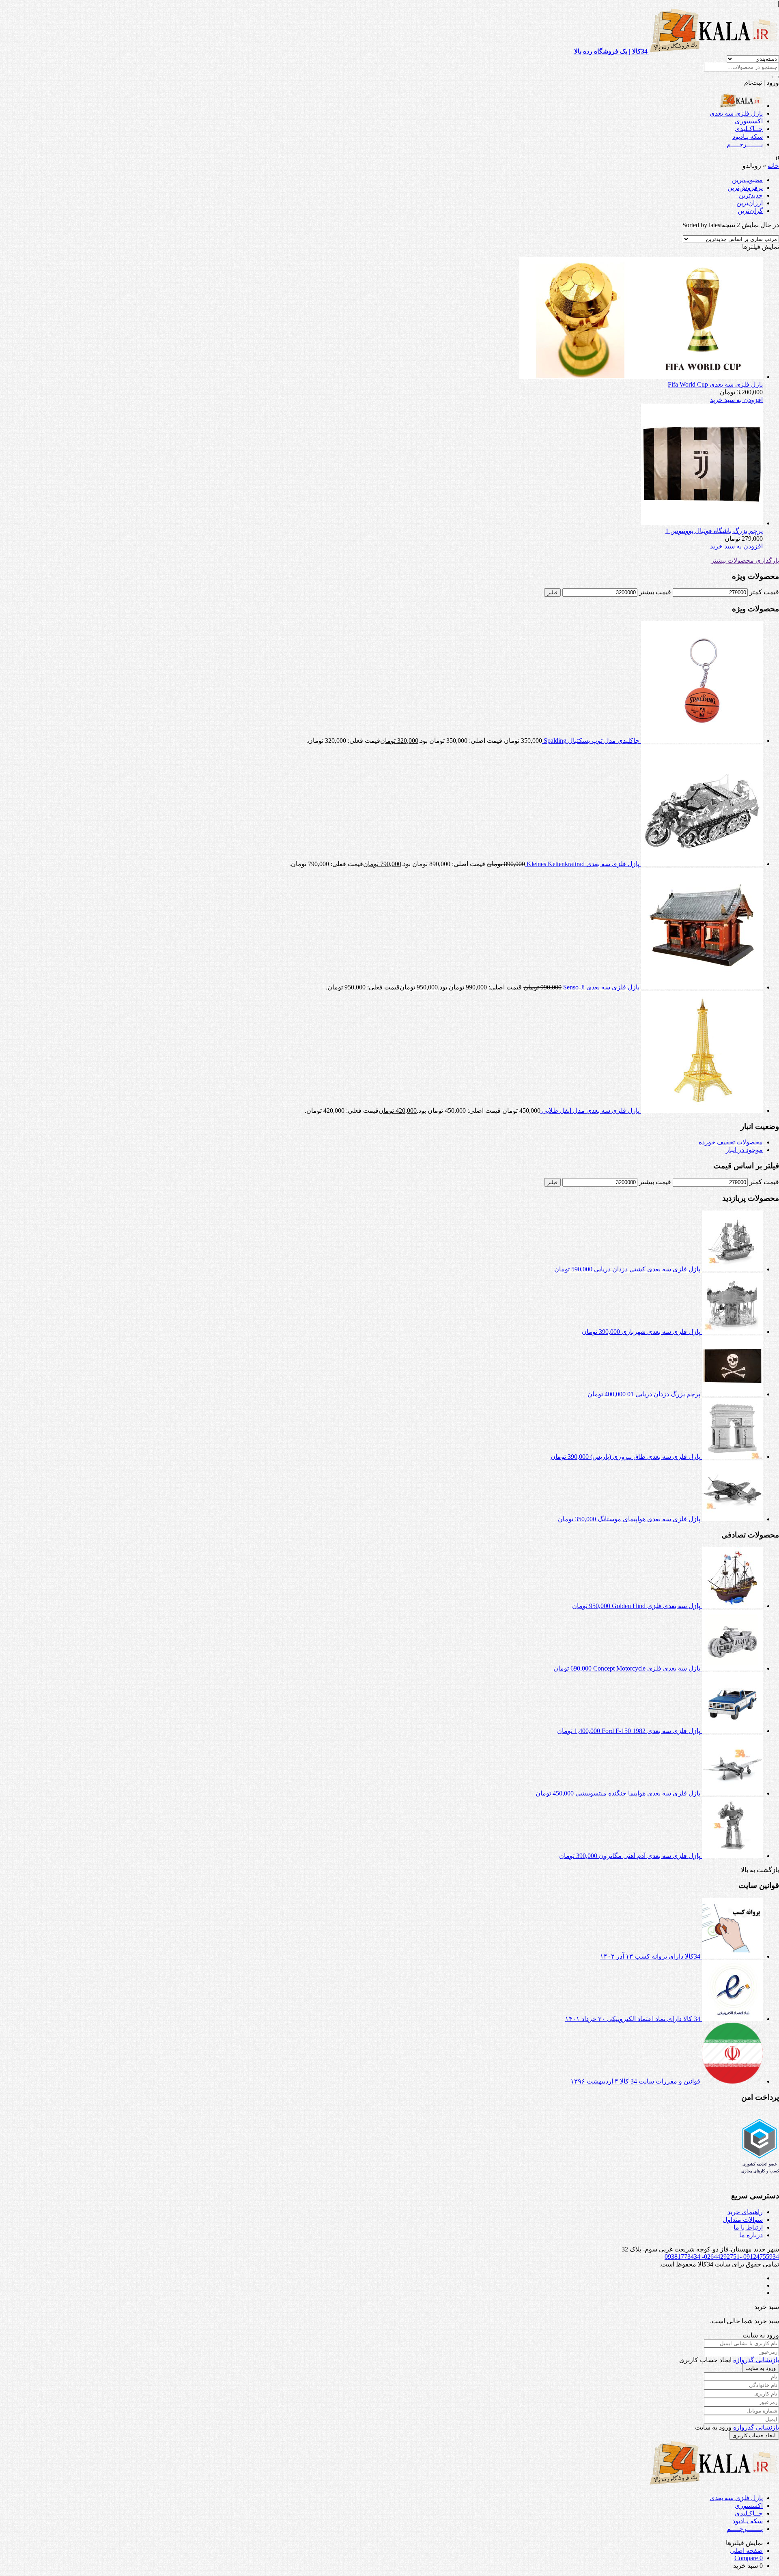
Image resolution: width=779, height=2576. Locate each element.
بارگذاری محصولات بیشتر (745, 560)
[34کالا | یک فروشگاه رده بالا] (741, 106)
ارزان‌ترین (750, 203)
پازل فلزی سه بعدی (736, 113)
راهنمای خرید (745, 2212)
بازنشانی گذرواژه (756, 2360)
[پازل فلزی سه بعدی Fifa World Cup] (641, 377)
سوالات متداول (743, 2220)
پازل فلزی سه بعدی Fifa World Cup (715, 384)
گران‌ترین (750, 211)
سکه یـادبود (748, 137)
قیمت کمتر (764, 592)
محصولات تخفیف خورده (731, 1142)
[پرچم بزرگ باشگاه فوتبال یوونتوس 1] (702, 523)
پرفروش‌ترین (745, 188)
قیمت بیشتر (655, 592)
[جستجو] (776, 77)
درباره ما (751, 2235)
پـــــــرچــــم (745, 144)
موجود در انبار (744, 1150)
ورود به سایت (761, 2368)
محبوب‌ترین (747, 180)
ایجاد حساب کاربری (754, 2435)
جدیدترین (751, 195)
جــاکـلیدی (749, 129)
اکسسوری (749, 121)
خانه (773, 166)
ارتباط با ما (748, 2227)
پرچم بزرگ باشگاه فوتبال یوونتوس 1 (714, 531)
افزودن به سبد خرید (736, 400)
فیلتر (552, 592)
